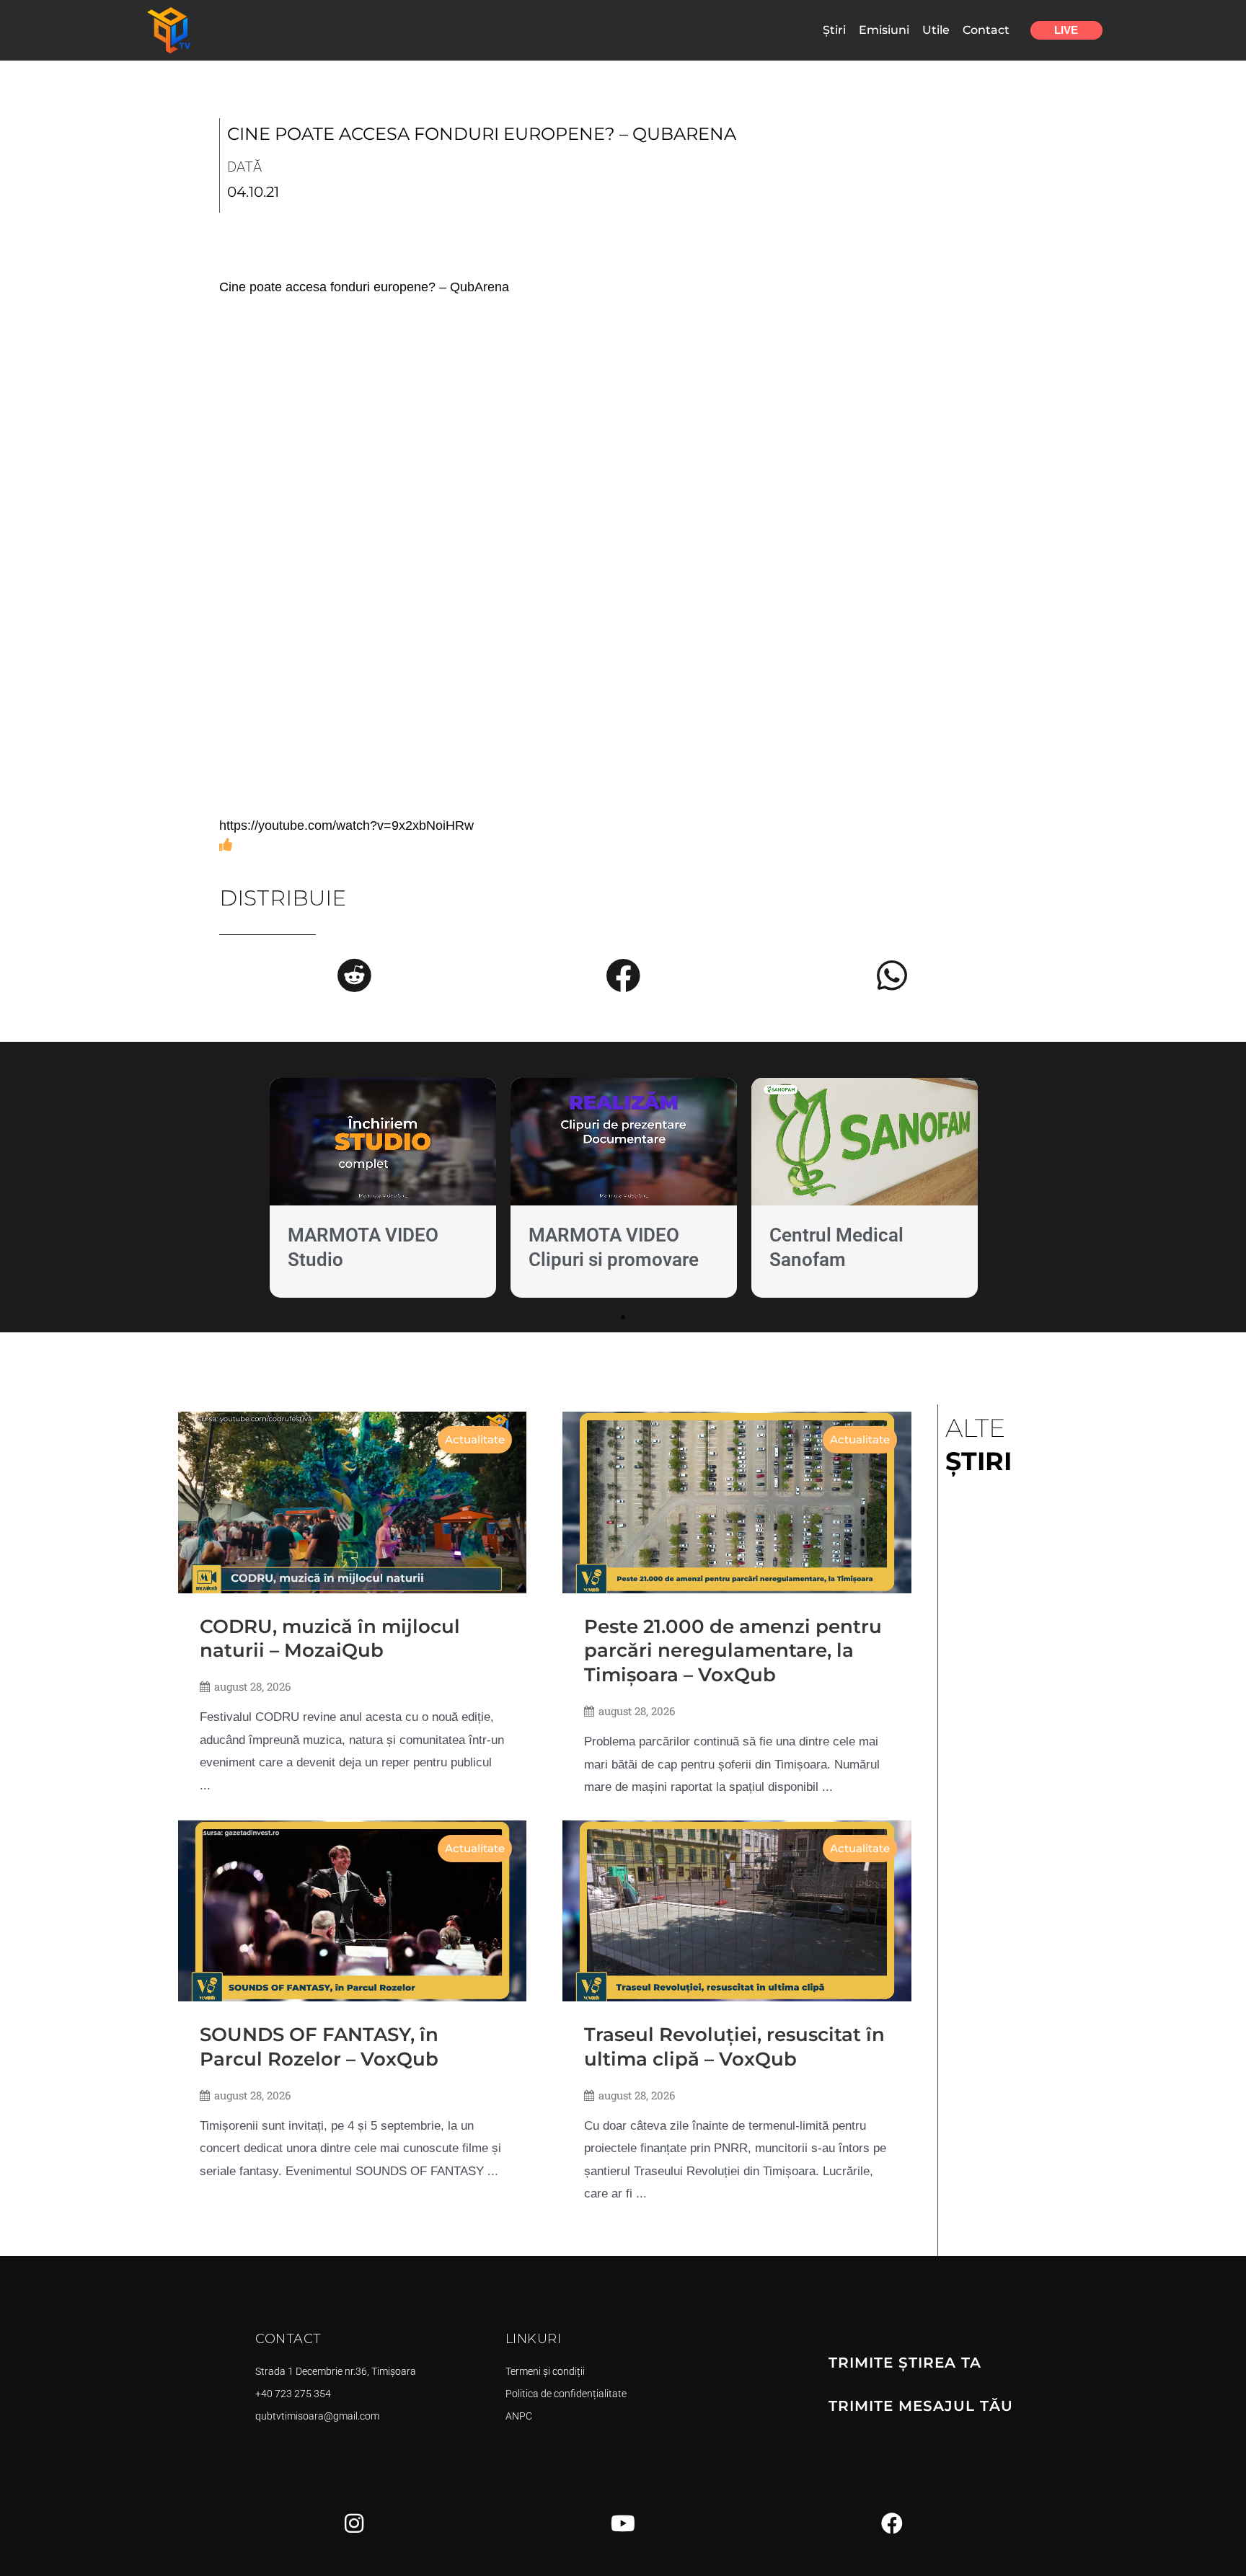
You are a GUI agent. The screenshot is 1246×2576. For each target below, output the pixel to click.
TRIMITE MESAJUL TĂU (921, 2406)
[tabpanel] (383, 1191)
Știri (834, 30)
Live (1066, 30)
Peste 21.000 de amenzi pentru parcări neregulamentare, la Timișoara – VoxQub (733, 1651)
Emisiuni (884, 30)
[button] (354, 975)
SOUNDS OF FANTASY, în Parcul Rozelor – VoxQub (319, 2047)
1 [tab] (623, 1317)
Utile (936, 30)
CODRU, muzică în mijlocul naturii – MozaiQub (330, 1639)
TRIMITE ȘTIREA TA (905, 2363)
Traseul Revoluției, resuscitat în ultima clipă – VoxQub (734, 2047)
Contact (986, 30)
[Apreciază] (226, 845)
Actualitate (475, 1439)
